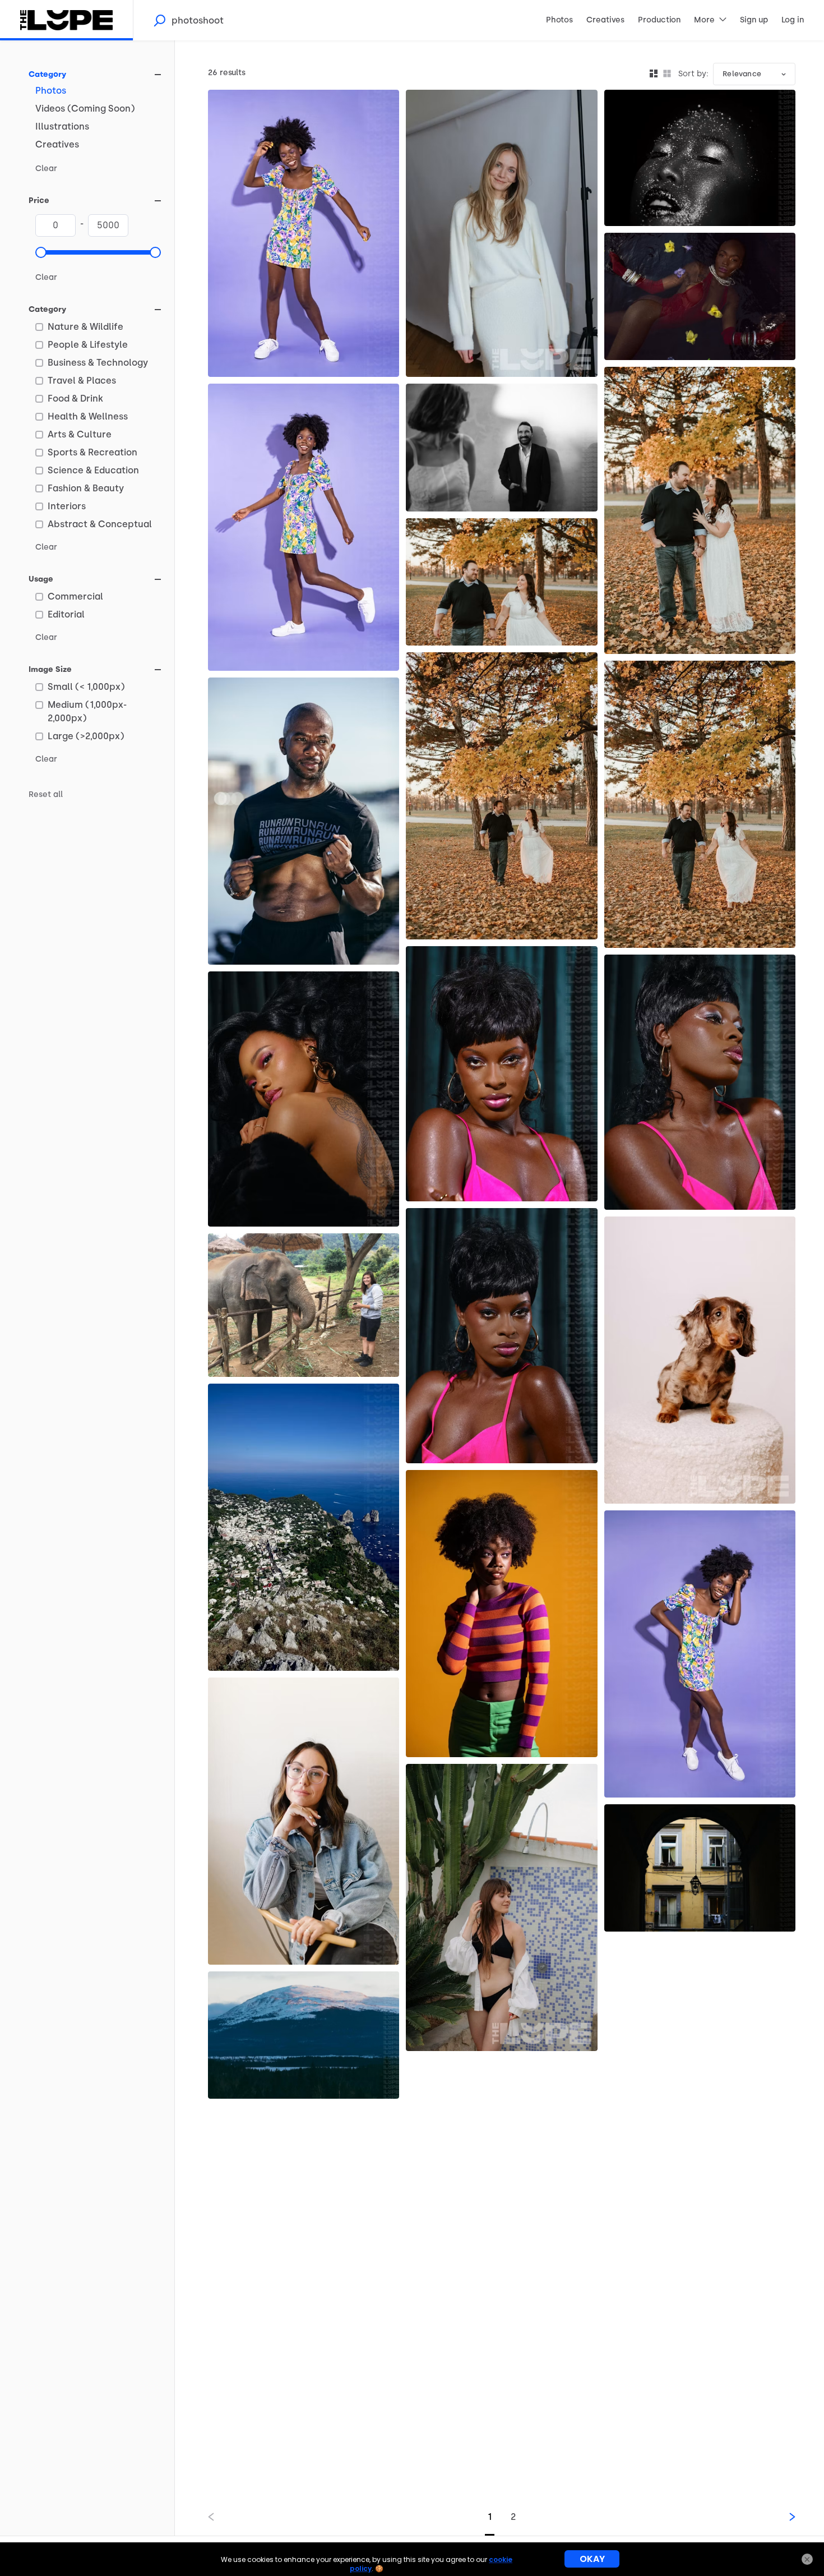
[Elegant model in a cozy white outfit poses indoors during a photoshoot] (501, 233)
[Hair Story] (304, 1099)
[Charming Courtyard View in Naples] (700, 1868)
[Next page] (783, 2517)
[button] (41, 252)
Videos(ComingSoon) (85, 109)
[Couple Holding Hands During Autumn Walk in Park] (501, 582)
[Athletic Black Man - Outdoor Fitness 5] (304, 821)
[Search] (159, 20)
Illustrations (62, 126)
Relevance (742, 74)
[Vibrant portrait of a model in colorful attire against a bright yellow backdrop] (501, 1614)
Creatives (57, 144)
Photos (51, 91)
